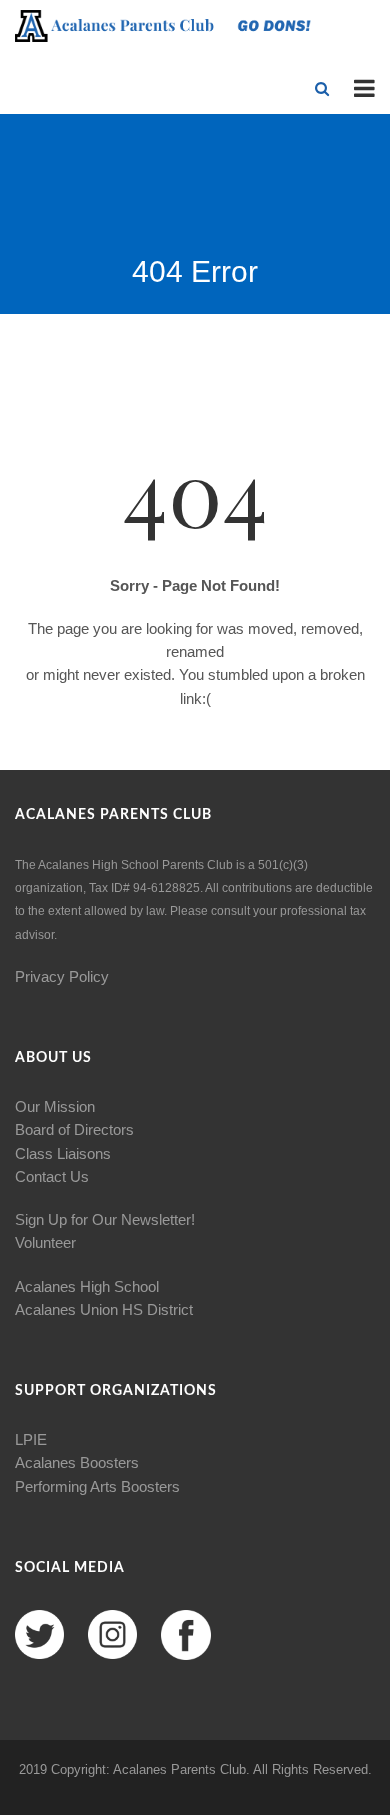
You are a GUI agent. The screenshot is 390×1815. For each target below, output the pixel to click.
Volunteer (45, 1242)
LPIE (31, 1439)
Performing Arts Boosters (97, 1486)
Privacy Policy (62, 976)
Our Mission (55, 1106)
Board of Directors (74, 1129)
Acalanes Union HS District (104, 1309)
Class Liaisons (63, 1153)
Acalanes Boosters (77, 1462)
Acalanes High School (87, 1286)
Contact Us (52, 1176)
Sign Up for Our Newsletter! (105, 1219)
